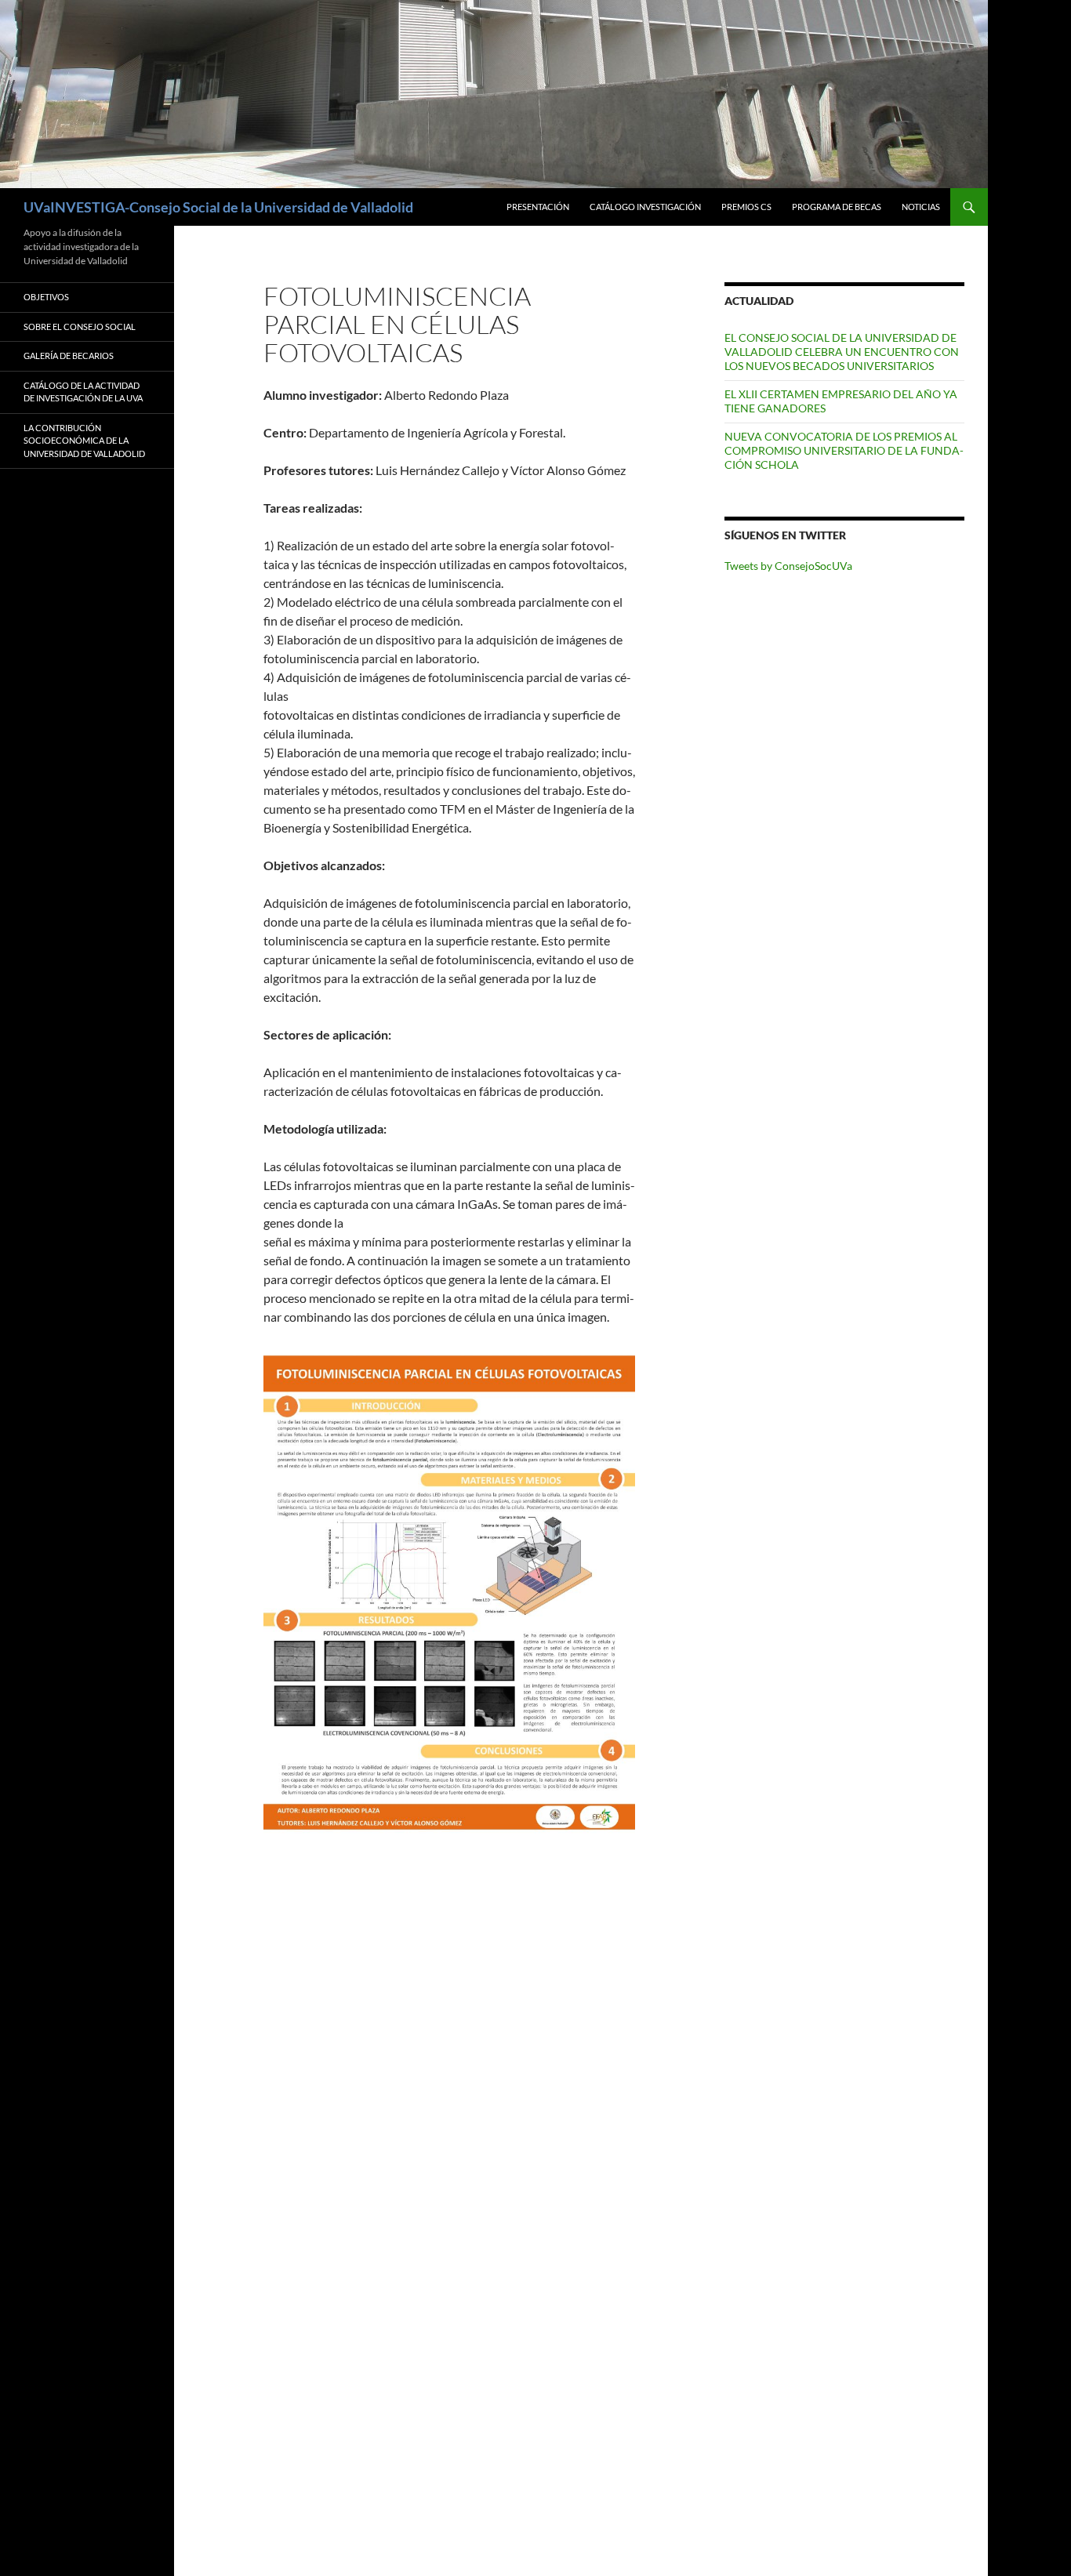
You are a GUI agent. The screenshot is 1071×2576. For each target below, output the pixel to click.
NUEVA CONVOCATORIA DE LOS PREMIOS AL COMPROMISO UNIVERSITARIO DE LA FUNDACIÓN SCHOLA (844, 450)
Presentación (538, 207)
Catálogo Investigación (645, 207)
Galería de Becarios (69, 356)
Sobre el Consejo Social (80, 327)
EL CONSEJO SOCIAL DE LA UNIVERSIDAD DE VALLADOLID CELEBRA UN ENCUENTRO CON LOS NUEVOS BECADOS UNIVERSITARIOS (842, 352)
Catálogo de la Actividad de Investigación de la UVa (83, 392)
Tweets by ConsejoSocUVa (788, 566)
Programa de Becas (837, 207)
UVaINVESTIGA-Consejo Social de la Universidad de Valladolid (218, 207)
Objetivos (46, 297)
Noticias (921, 207)
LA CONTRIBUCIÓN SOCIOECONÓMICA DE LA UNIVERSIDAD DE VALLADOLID (84, 441)
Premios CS (746, 207)
